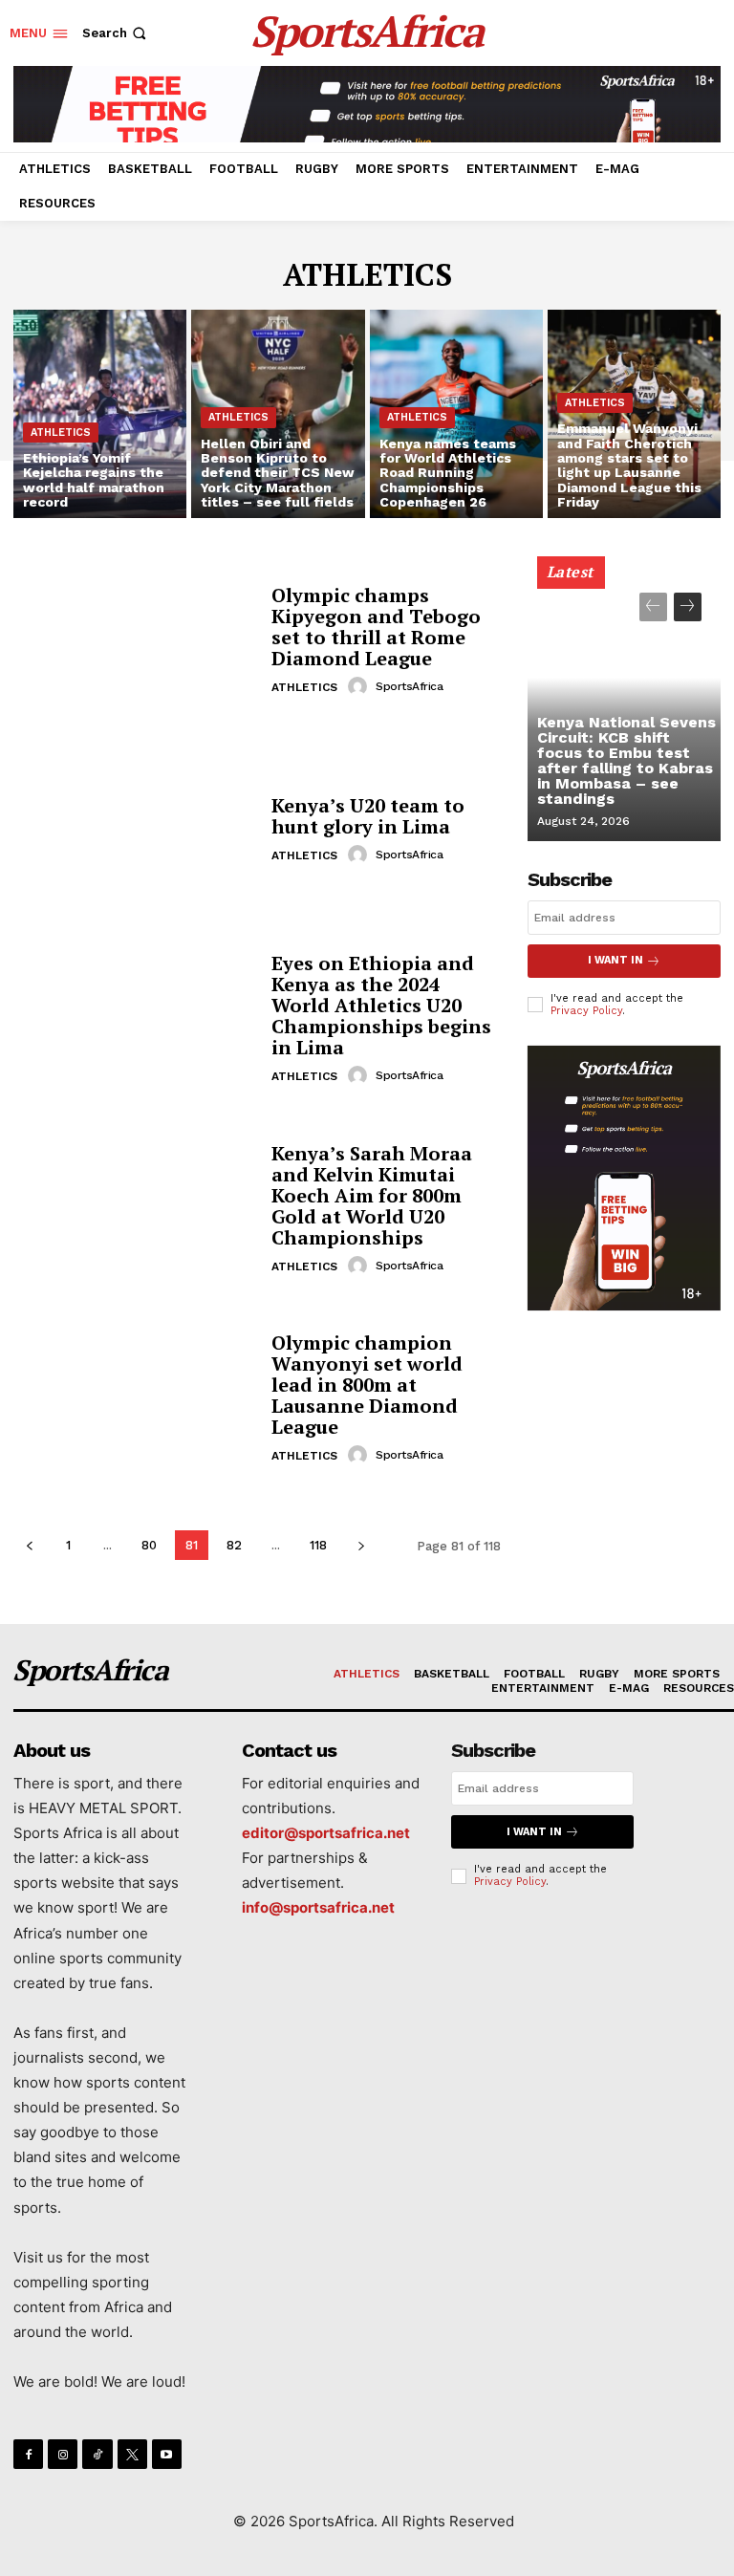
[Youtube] (167, 2454)
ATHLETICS (61, 433)
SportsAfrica (409, 686)
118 (318, 1545)
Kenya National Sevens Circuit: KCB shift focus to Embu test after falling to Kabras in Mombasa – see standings (626, 760)
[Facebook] (28, 2454)
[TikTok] (97, 2454)
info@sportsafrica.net (318, 1907)
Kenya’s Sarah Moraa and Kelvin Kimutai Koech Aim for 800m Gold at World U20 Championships (372, 1195)
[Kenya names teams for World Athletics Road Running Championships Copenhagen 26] (456, 414)
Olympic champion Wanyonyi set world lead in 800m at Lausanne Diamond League (367, 1385)
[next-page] (361, 1545)
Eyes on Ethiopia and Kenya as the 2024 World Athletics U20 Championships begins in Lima (381, 1005)
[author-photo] (360, 686)
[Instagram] (63, 2454)
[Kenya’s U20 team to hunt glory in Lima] (135, 831)
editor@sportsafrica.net (326, 1833)
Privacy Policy (586, 1011)
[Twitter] (132, 2454)
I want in (615, 960)
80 (149, 1545)
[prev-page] (29, 1545)
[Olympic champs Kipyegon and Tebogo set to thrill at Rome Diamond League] (135, 641)
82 (234, 1545)
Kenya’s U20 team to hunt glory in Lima (368, 816)
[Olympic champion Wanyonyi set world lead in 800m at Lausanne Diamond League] (135, 1399)
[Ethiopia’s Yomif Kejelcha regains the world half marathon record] (100, 414)
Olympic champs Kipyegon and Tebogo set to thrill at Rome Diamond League (376, 627)
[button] (116, 33)
